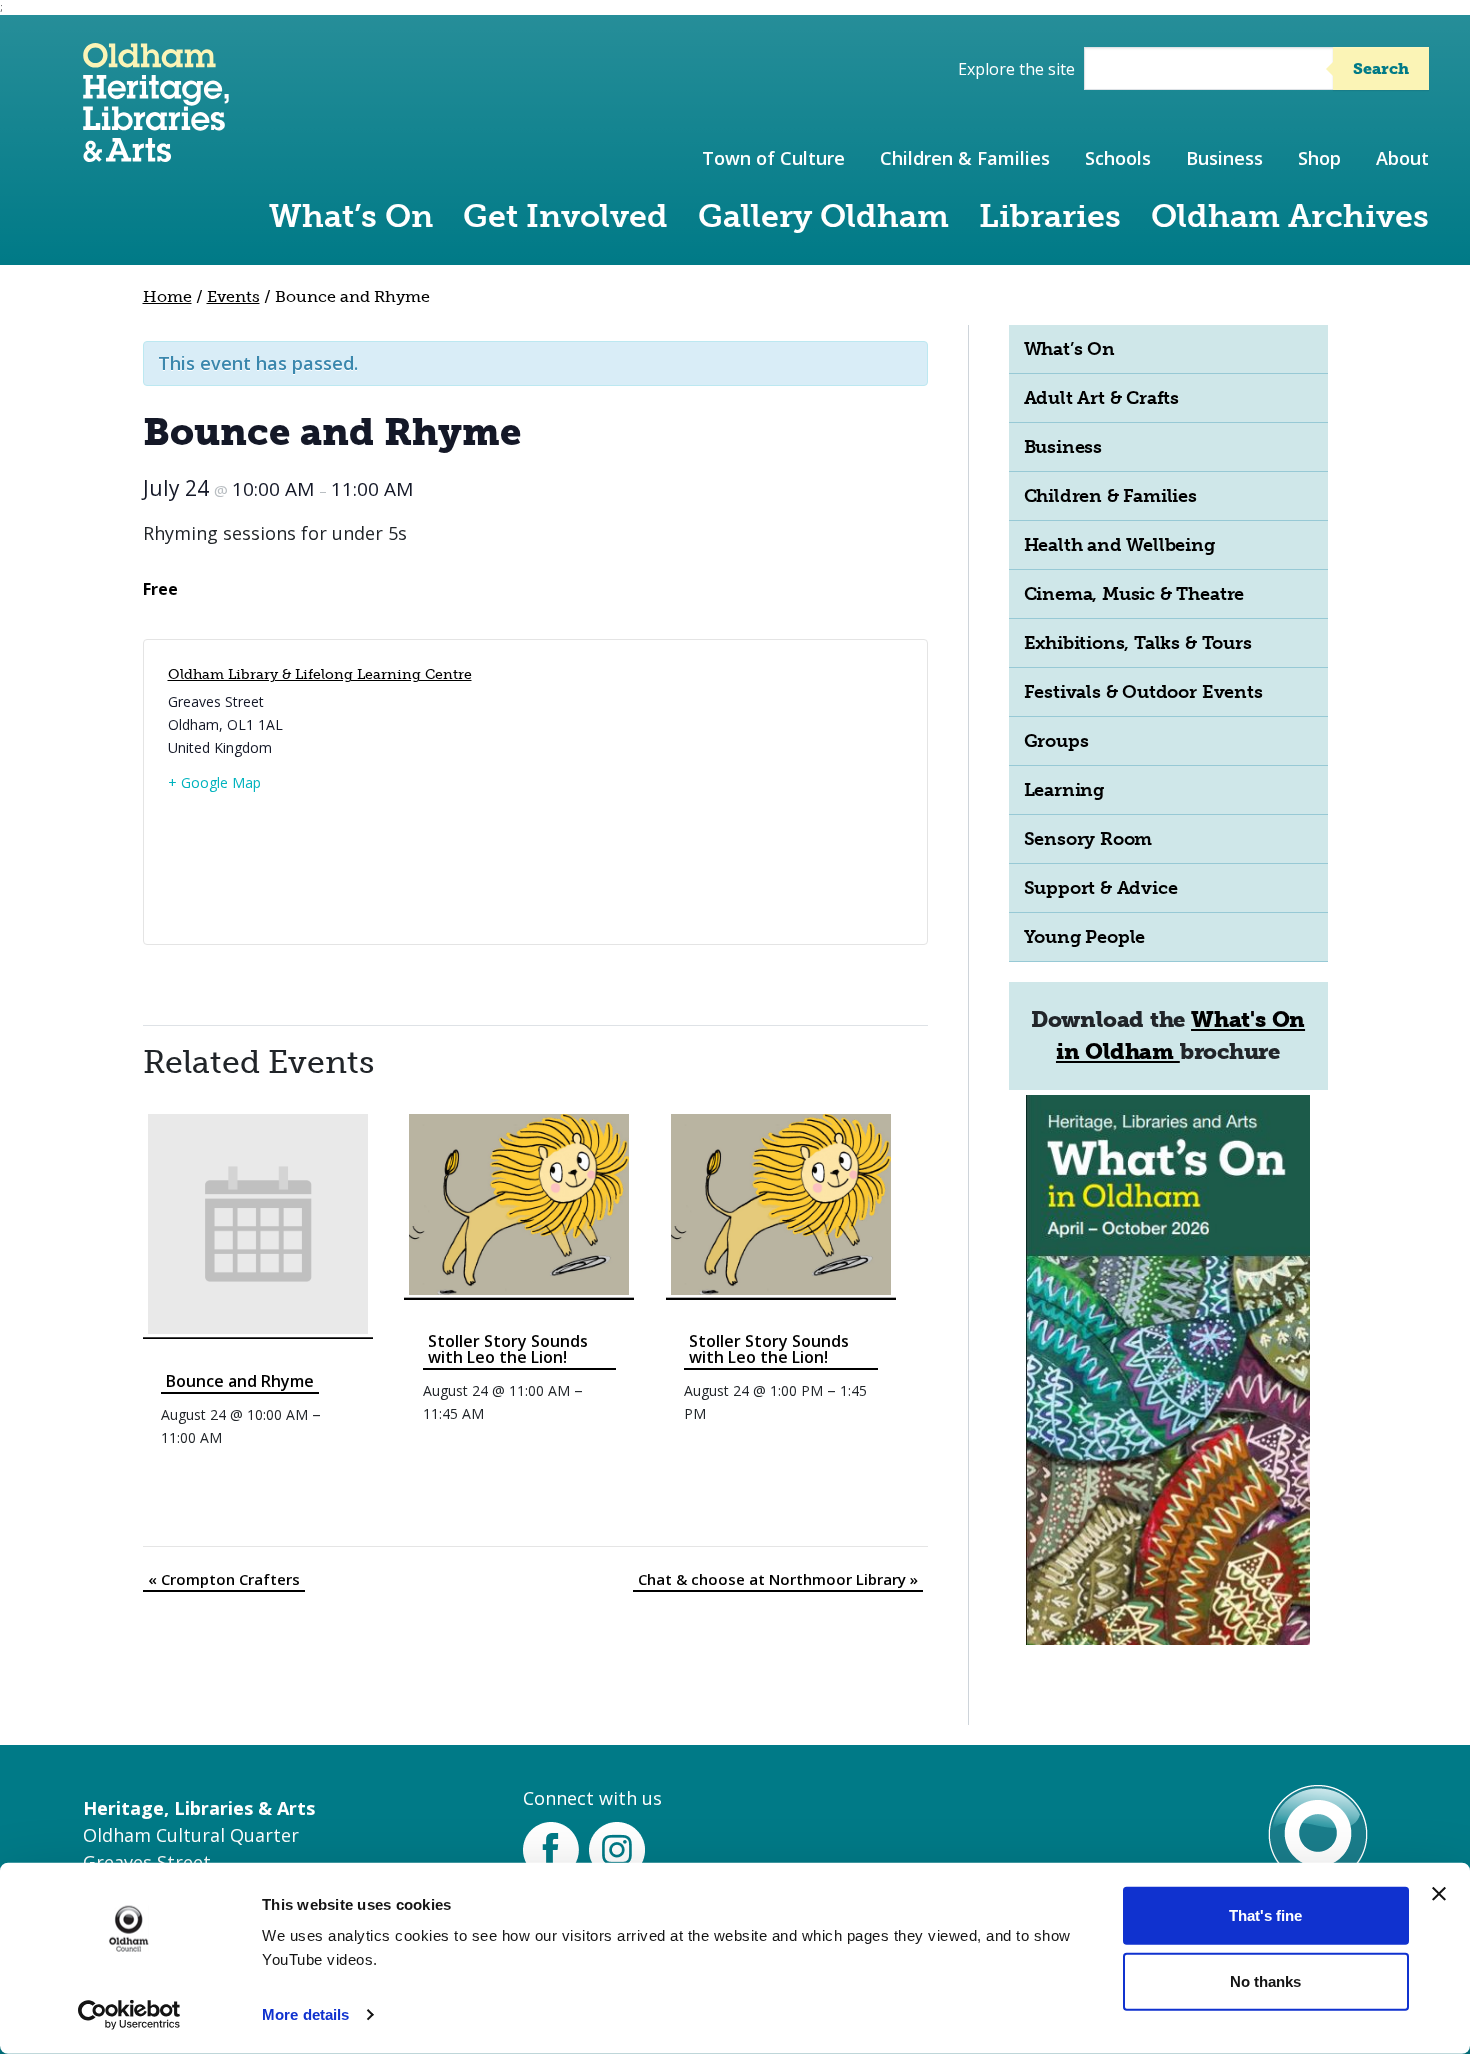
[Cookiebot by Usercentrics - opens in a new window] (129, 2015)
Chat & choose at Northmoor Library (778, 1579)
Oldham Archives (1290, 216)
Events (233, 296)
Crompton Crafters (224, 1579)
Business (1224, 158)
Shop (1319, 158)
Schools (1118, 158)
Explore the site (1016, 69)
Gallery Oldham (823, 216)
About (1402, 158)
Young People (1085, 937)
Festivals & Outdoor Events (1143, 692)
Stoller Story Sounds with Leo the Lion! (508, 1349)
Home (167, 296)
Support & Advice (1101, 888)
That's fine (1265, 1915)
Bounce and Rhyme (240, 1381)
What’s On (351, 216)
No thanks (1265, 1980)
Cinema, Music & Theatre (1134, 594)
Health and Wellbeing (1119, 545)
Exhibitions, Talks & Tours (1138, 643)
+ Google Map (214, 782)
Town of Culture (773, 158)
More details (305, 2014)
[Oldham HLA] (156, 152)
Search (1381, 68)
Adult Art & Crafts (1102, 398)
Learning (1064, 790)
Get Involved (565, 216)
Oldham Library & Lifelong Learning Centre (320, 674)
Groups (1056, 741)
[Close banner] (1439, 1894)
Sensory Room (1088, 839)
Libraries (1050, 216)
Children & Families (965, 158)
